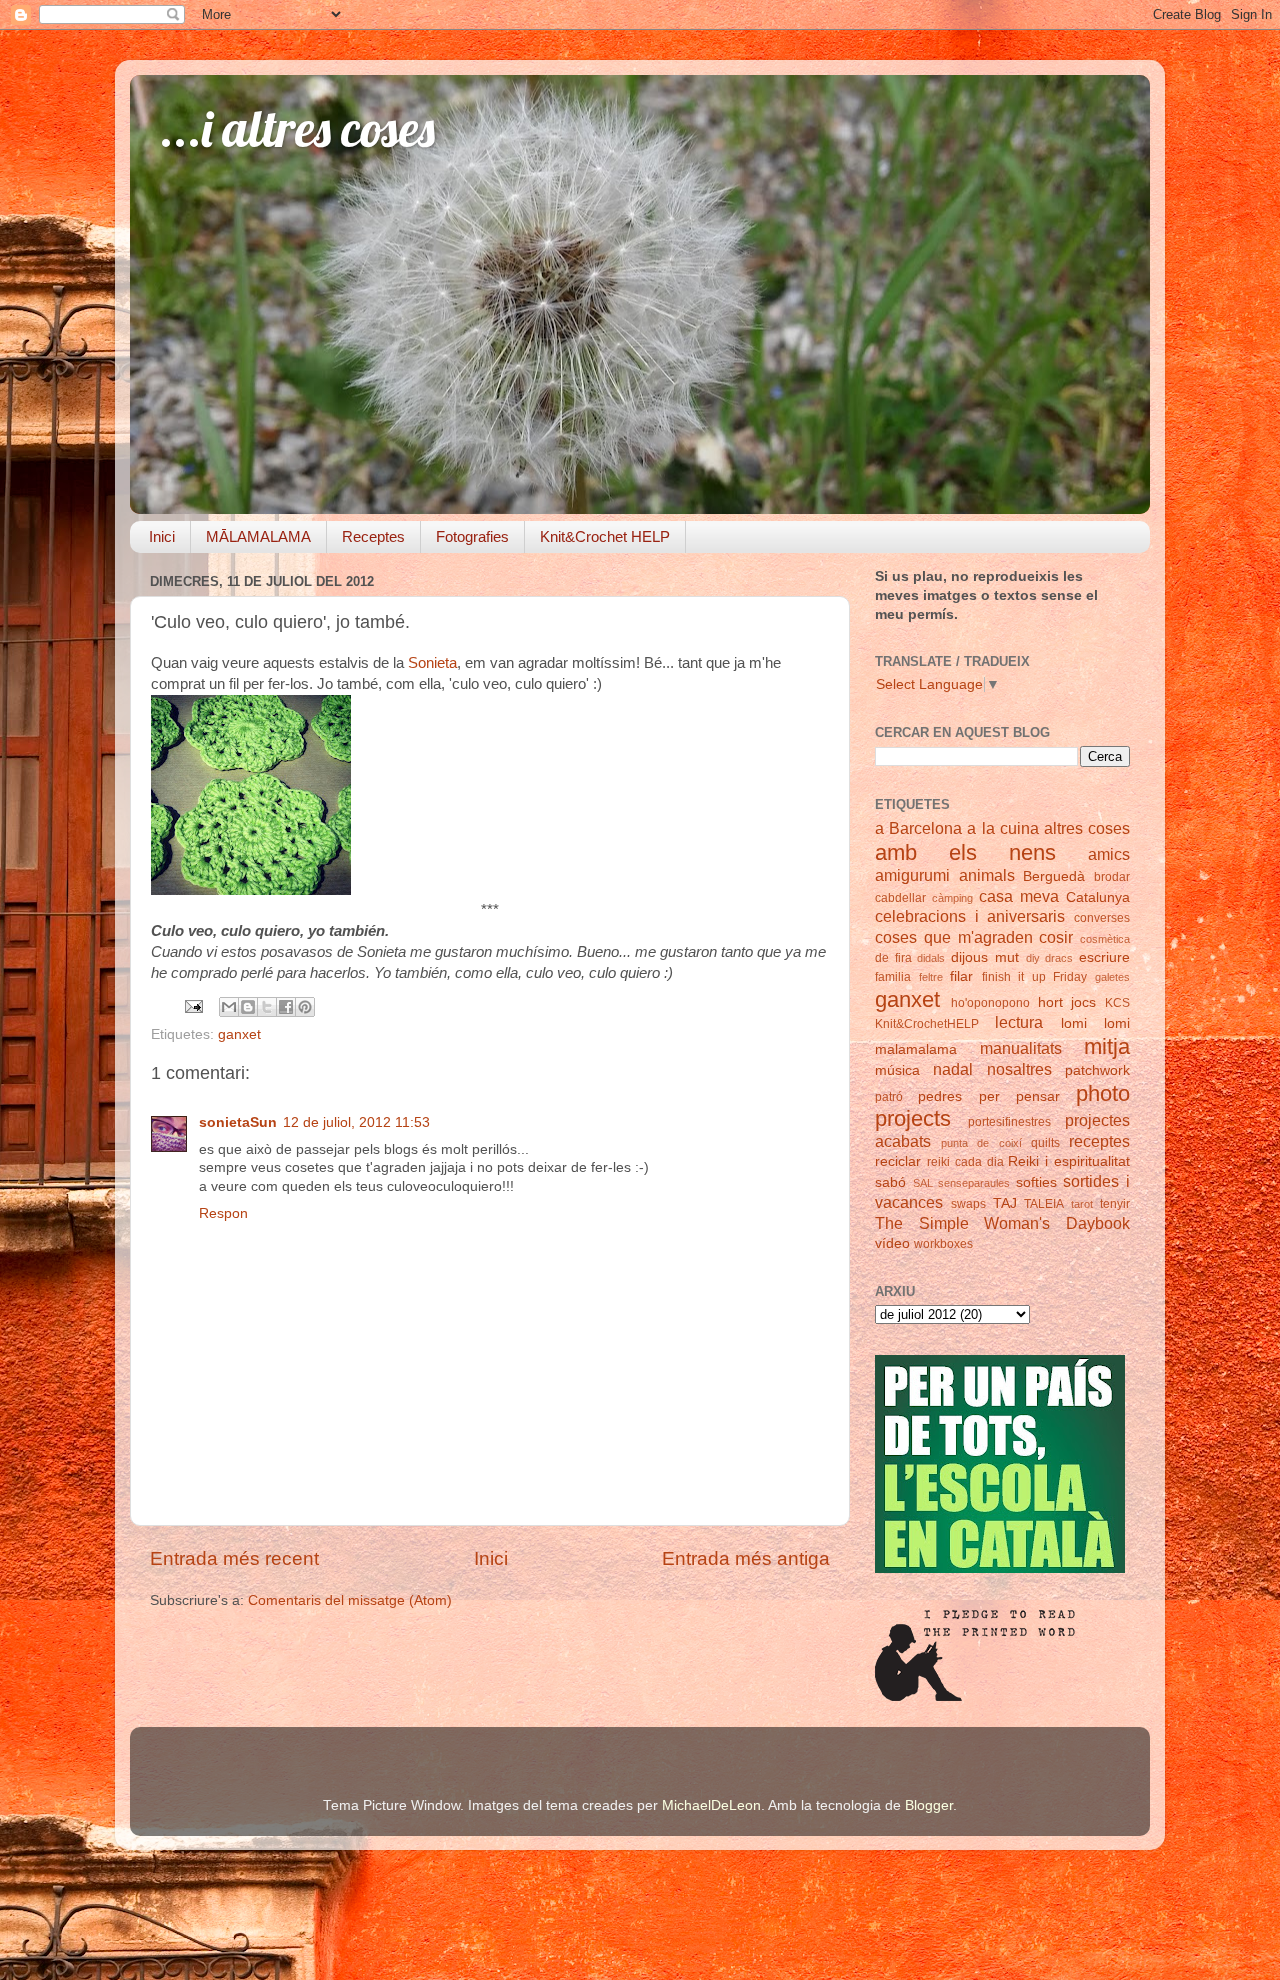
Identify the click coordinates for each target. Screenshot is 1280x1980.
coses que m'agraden (954, 937)
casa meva (1019, 896)
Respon (223, 1213)
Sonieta (432, 663)
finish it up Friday (1035, 977)
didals (931, 958)
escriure (1104, 957)
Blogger (929, 1805)
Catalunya (1098, 897)
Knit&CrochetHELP (927, 1024)
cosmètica (1105, 939)
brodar (1112, 877)
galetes (1112, 977)
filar (961, 976)
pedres (940, 1096)
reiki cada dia (965, 1162)
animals (987, 875)
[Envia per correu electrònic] (229, 1007)
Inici (162, 536)
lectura (1019, 1022)
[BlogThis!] (248, 1007)
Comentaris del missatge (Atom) (350, 1600)
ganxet (239, 1034)
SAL (923, 1183)
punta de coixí (981, 1143)
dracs (1059, 958)
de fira (893, 958)
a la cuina (1002, 828)
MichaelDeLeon (711, 1805)
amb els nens (965, 852)
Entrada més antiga (746, 1558)
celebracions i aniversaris (970, 916)
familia (893, 977)
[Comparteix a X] (267, 1007)
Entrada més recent (234, 1558)
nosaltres (1019, 1069)
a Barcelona (918, 828)
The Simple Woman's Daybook (1002, 1223)
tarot (1082, 1204)
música (897, 1070)
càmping (952, 898)
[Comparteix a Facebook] (286, 1007)
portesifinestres (1009, 1122)
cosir (1056, 937)
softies (1036, 1182)
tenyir (1115, 1204)
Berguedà (1054, 876)
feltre (931, 977)
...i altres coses (297, 128)
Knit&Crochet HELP (605, 536)
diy (1033, 958)
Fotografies (472, 536)
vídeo (892, 1243)
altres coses (1087, 828)
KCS (1117, 1003)
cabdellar (900, 898)
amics (1109, 854)
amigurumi (912, 875)
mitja (1107, 1046)
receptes (1099, 1141)
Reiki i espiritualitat (1069, 1161)
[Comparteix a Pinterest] (305, 1007)
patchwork (1097, 1070)
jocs (1083, 1002)
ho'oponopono (990, 1003)
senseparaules (974, 1183)
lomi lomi (1095, 1023)
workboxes (943, 1244)
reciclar (898, 1161)
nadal (953, 1069)
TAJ (1005, 1203)
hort (1050, 1002)
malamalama (916, 1049)
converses (1102, 918)
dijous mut (985, 957)
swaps (968, 1204)
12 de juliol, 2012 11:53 (356, 1122)
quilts (1045, 1143)
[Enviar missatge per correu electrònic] (192, 1005)
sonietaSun (238, 1122)
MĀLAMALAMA (258, 536)
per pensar (1019, 1096)
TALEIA (1044, 1204)
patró (889, 1097)
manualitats (1021, 1048)
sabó (890, 1182)
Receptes (373, 536)
